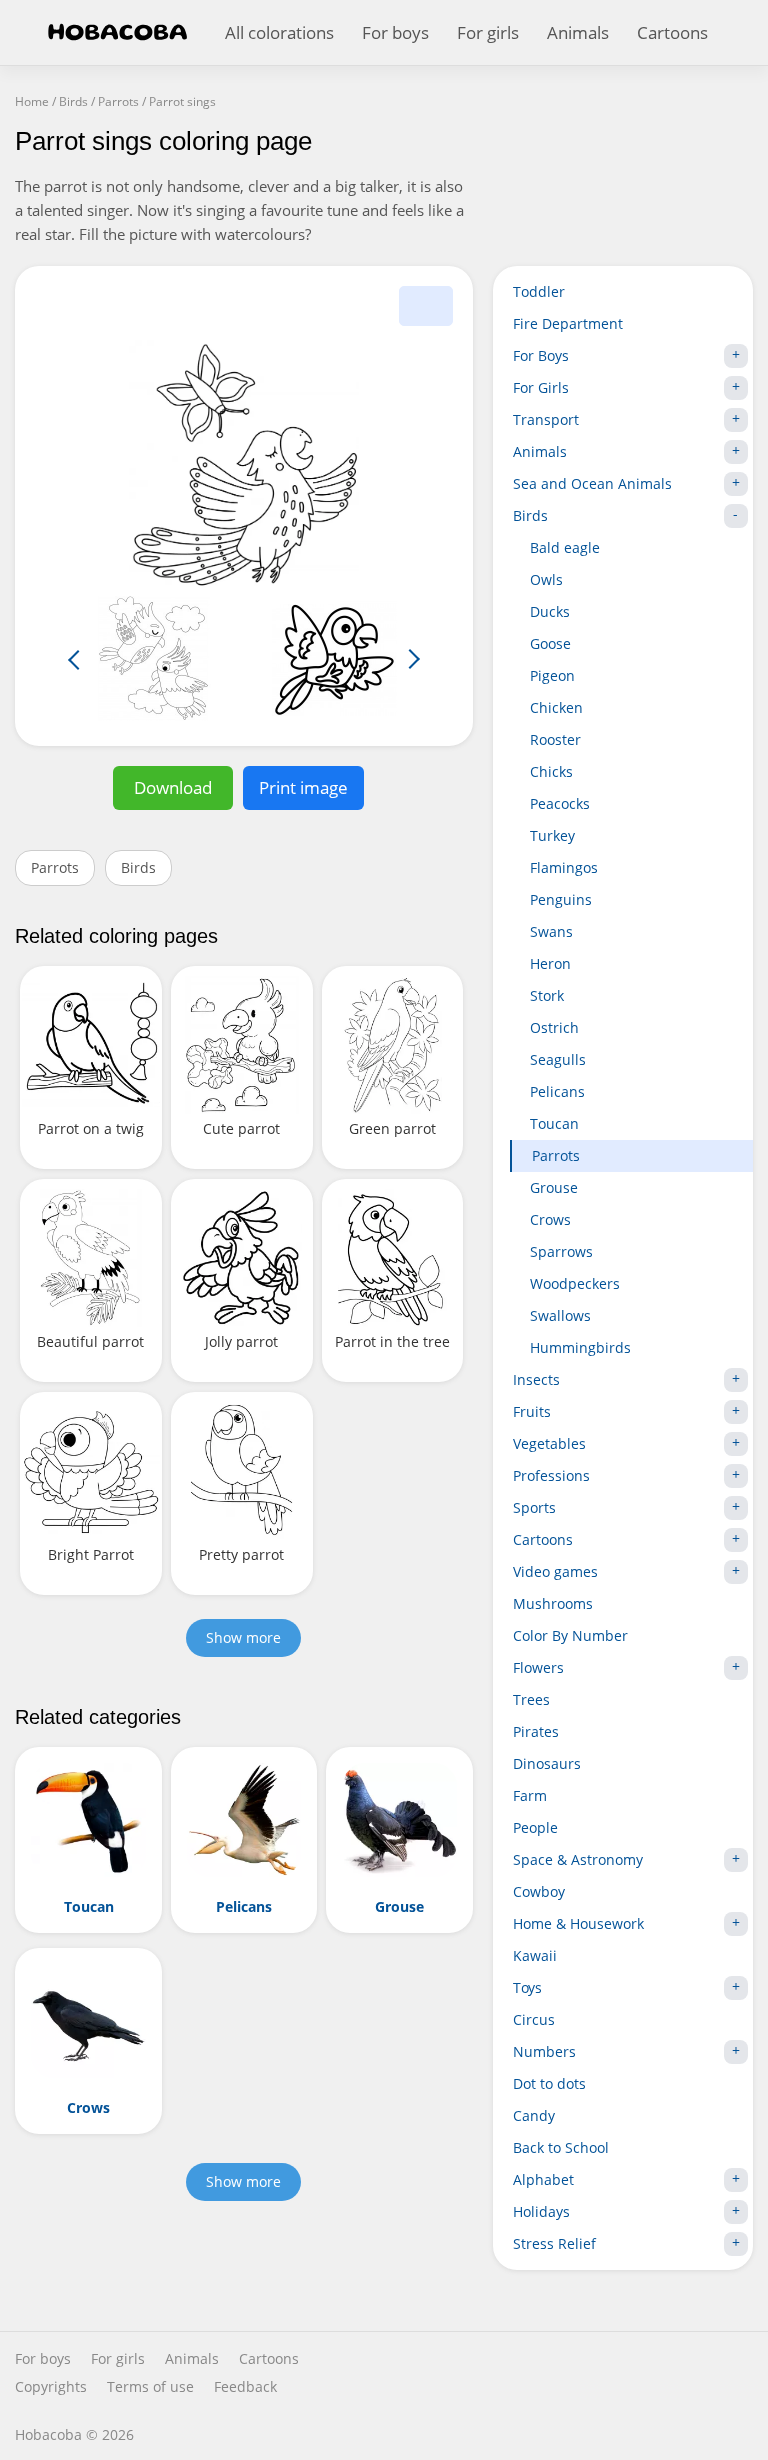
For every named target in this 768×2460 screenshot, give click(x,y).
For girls (488, 32)
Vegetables (549, 1443)
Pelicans (557, 1091)
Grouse (554, 1187)
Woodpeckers (575, 1283)
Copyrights (51, 2387)
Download (173, 787)
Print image (303, 787)
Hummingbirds (580, 1347)
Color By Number (570, 1635)
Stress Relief (554, 2243)
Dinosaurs (547, 1763)
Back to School (561, 2147)
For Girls (541, 387)
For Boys (541, 355)
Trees (531, 1699)
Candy (534, 2115)
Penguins (561, 899)
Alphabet (543, 2179)
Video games (555, 1571)
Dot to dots (549, 2083)
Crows (550, 1219)
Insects (536, 1379)
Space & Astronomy (578, 1859)
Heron (550, 963)
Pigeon (552, 675)
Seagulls (558, 1059)
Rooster (555, 739)
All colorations (279, 32)
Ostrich (554, 1027)
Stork (547, 995)
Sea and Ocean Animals (592, 483)
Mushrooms (553, 1603)
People (535, 1827)
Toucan (554, 1123)
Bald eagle (565, 547)
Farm (530, 1795)
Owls (546, 579)
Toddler (539, 291)
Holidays (541, 2211)
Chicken (556, 707)
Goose (550, 643)
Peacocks (560, 803)
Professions (551, 1475)
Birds (138, 867)
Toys (527, 1987)
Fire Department (568, 323)
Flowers (538, 1667)
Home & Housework (578, 1923)
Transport (546, 419)
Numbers (544, 2051)
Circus (534, 2019)
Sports (534, 1507)
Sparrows (561, 1251)
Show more (243, 1637)
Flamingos (564, 867)
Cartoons (672, 32)
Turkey (552, 835)
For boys (395, 32)
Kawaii (535, 1955)
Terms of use (150, 2387)
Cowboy (539, 1891)
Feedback (245, 2387)
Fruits (532, 1411)
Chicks (551, 771)
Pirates (536, 1731)
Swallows (560, 1315)
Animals (578, 32)
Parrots (55, 867)
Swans (551, 931)
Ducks (550, 611)
